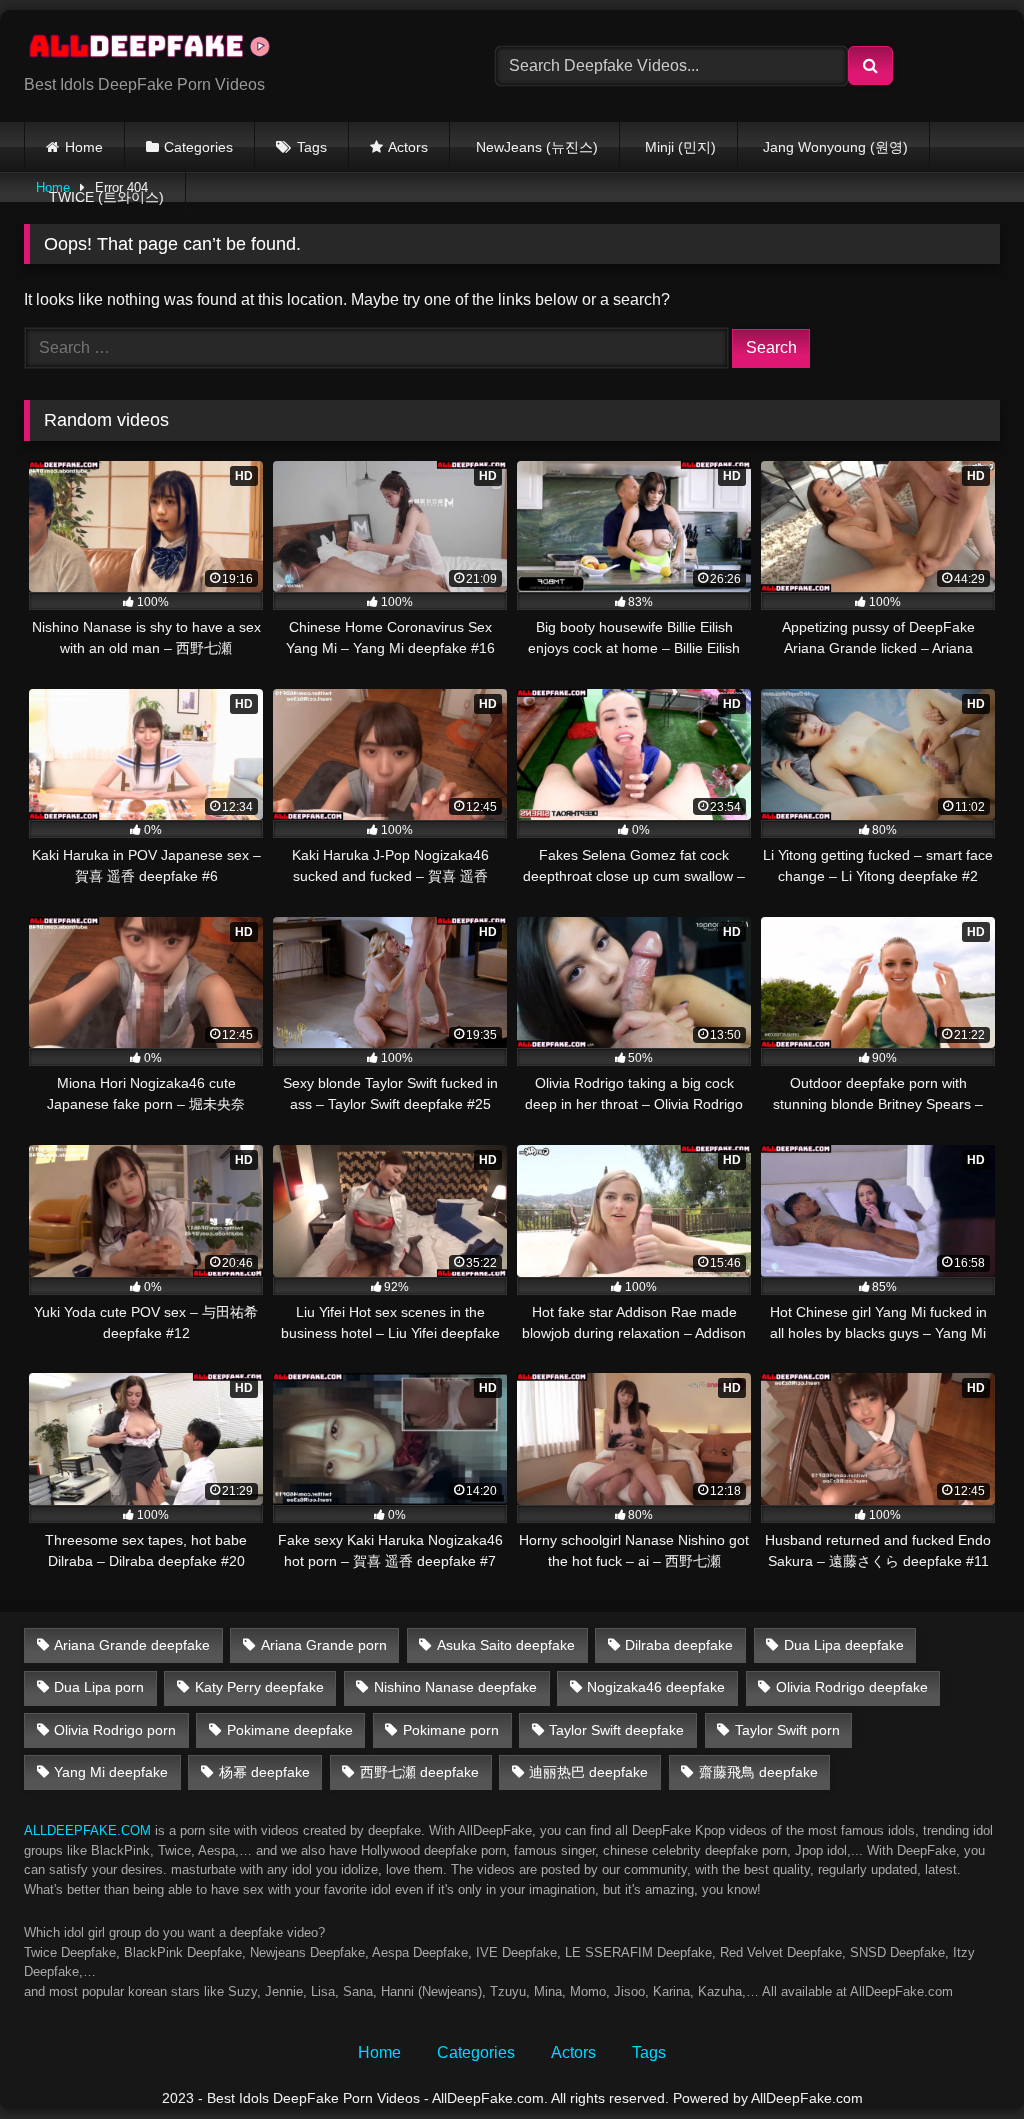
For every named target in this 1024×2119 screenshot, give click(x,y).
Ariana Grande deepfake (132, 1645)
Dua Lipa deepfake (844, 1645)
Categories (198, 147)
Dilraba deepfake (679, 1645)
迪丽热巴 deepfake (588, 1772)
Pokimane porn (451, 1730)
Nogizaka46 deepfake (656, 1687)
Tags (312, 147)
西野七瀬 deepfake (419, 1772)
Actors (408, 147)
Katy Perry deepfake (259, 1687)
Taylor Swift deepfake (616, 1730)
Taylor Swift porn (787, 1730)
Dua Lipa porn (99, 1687)
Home (84, 147)
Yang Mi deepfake (111, 1772)
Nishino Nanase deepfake (455, 1687)
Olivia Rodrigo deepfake (852, 1687)
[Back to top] (962, 2059)
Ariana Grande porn (324, 1645)
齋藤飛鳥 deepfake (758, 1772)
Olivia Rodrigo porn (115, 1730)
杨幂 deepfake (264, 1772)
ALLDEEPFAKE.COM (87, 1830)
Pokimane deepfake (290, 1730)
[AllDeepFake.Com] (228, 50)
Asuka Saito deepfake (506, 1645)
